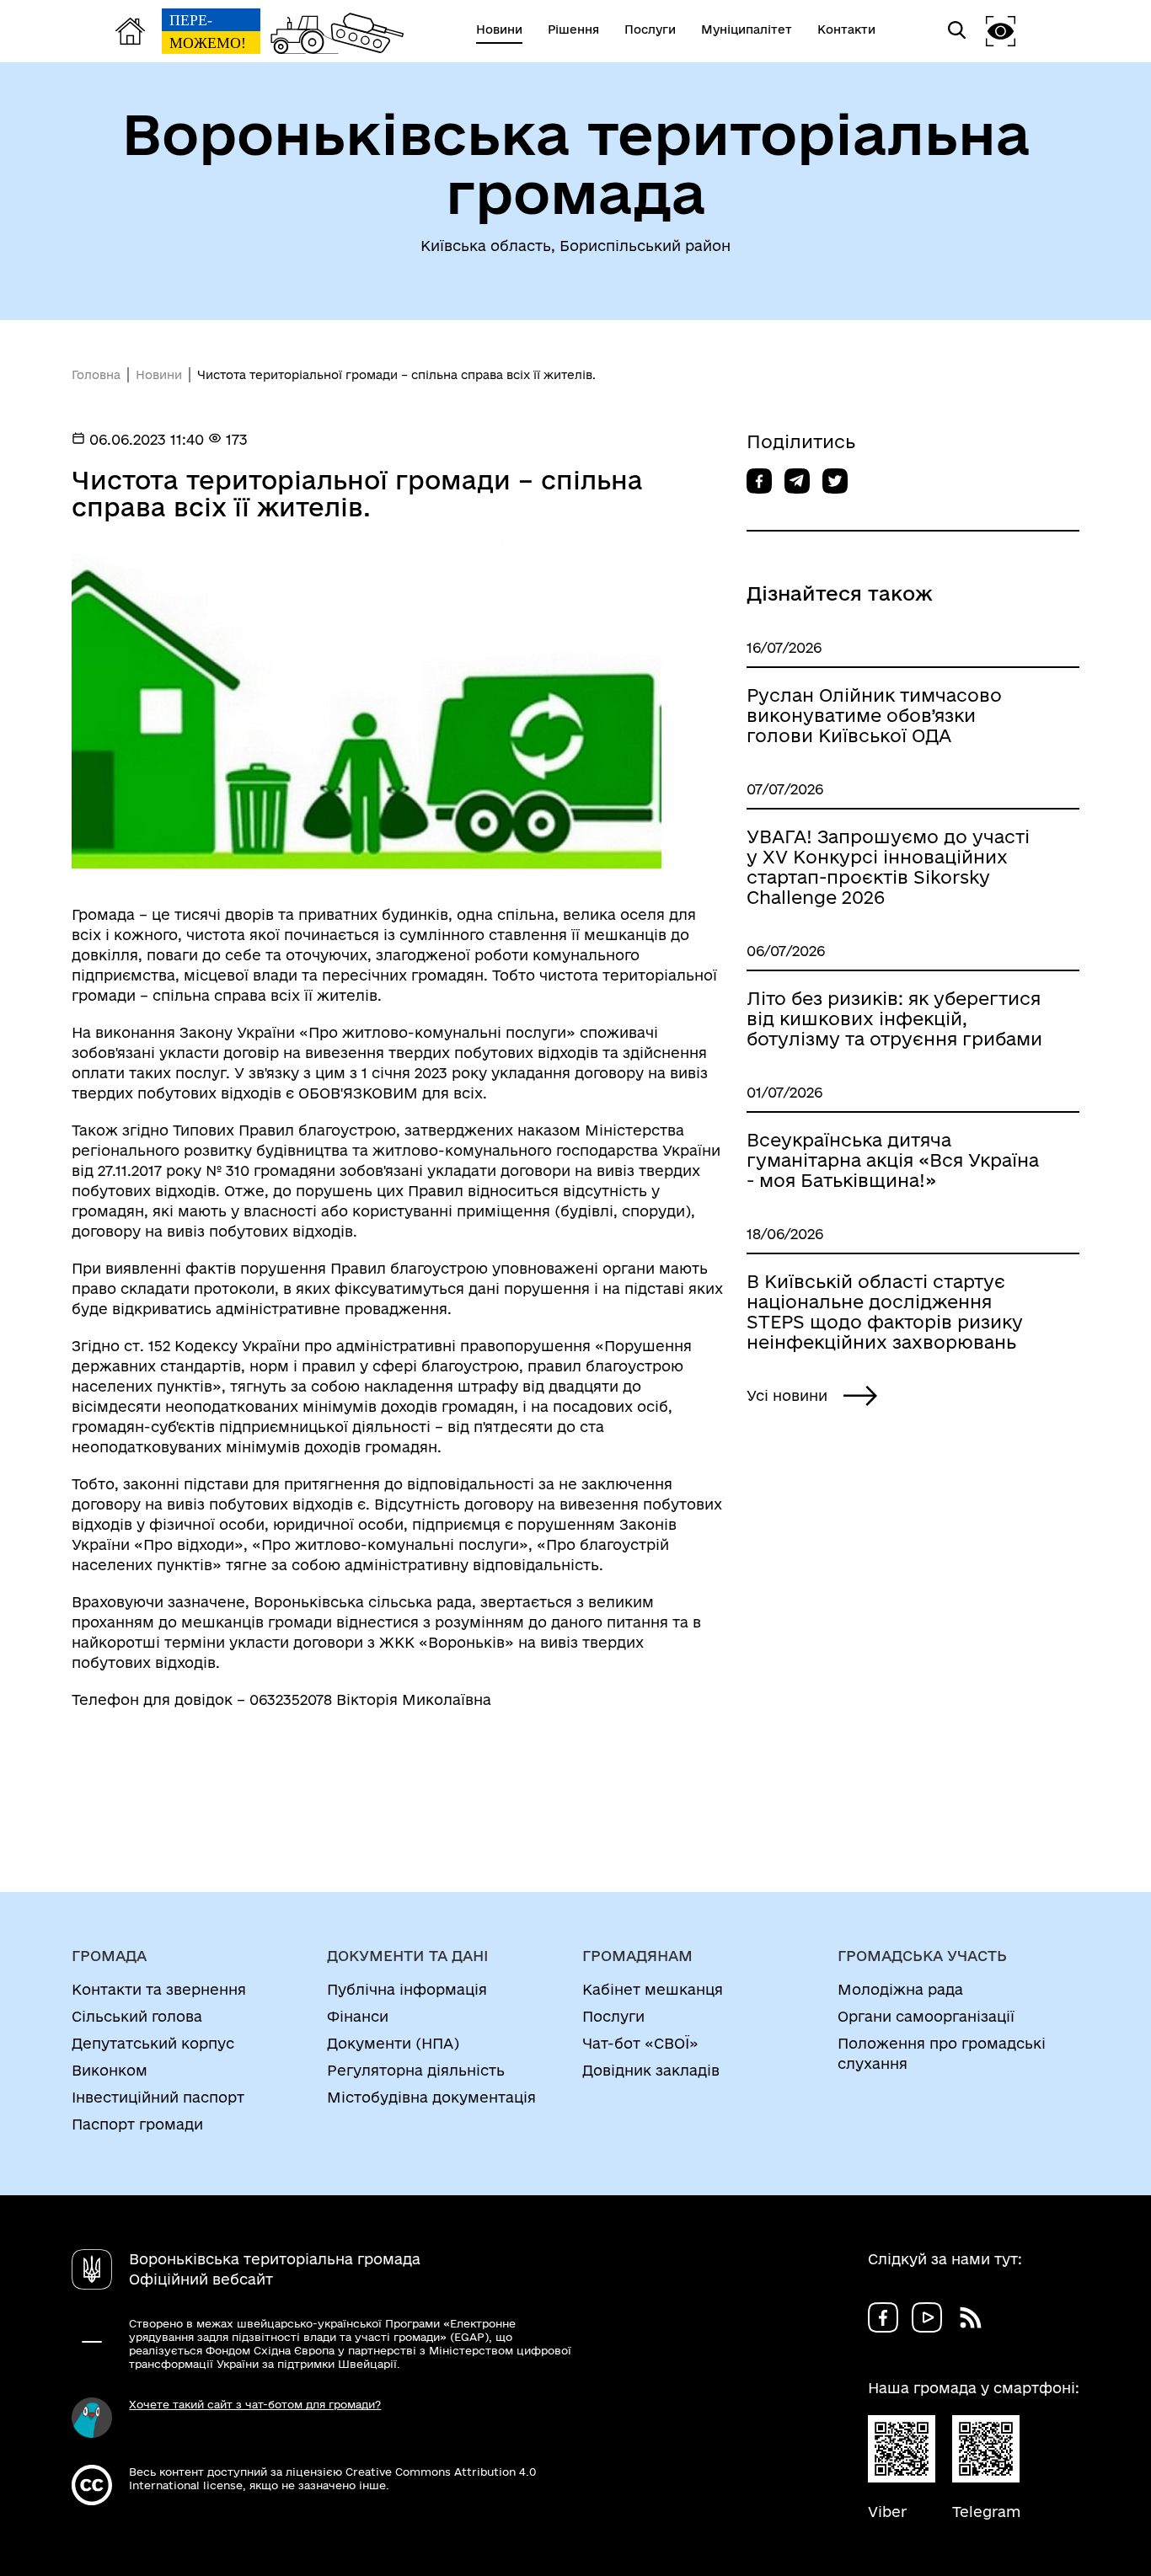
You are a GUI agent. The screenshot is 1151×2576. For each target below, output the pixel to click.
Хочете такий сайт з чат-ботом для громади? (255, 2404)
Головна (96, 375)
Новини (159, 375)
